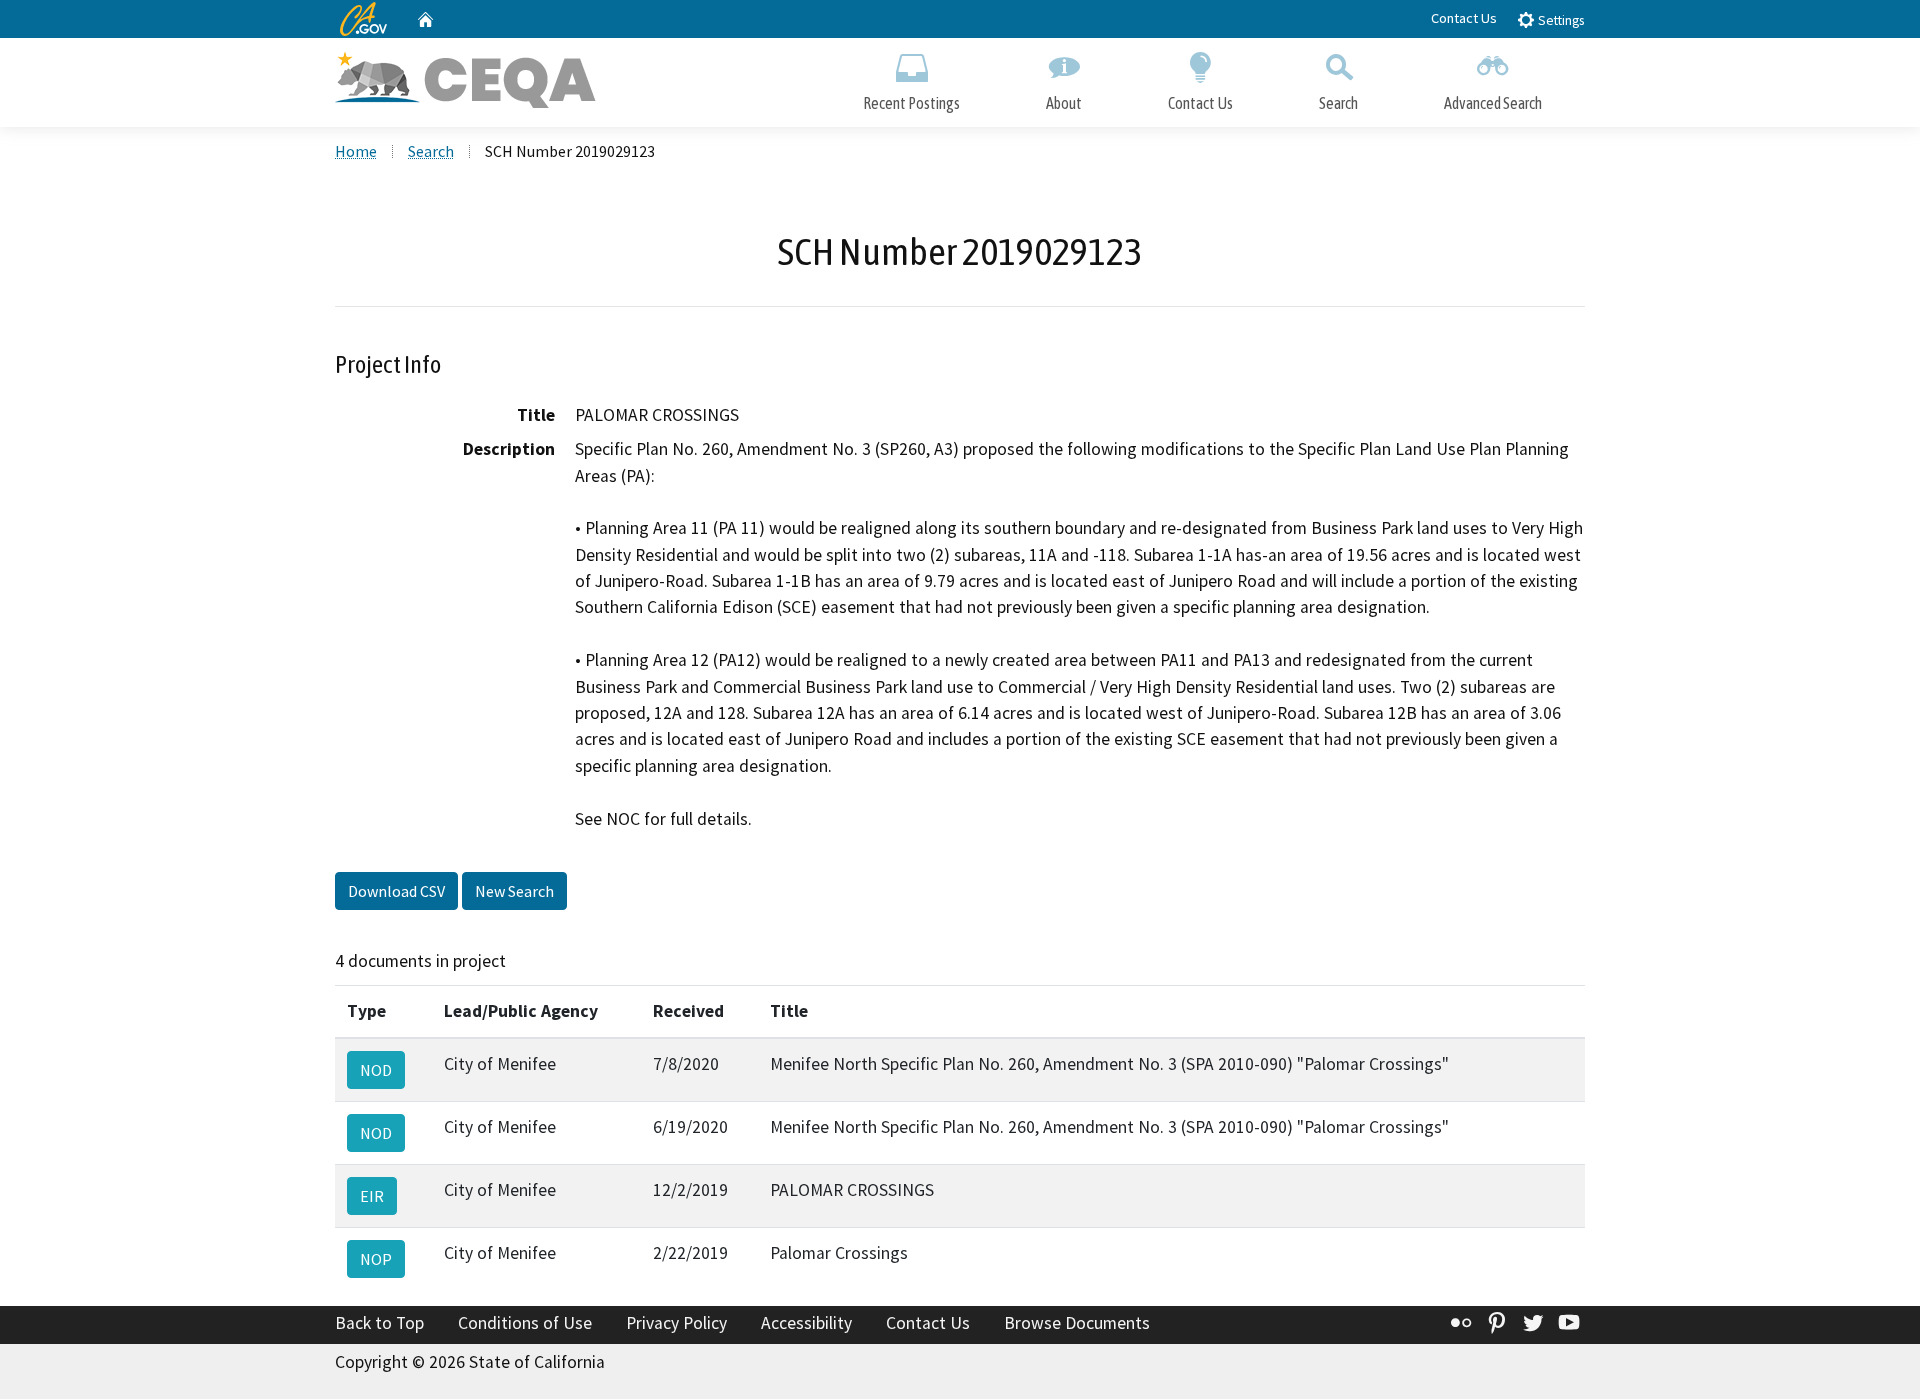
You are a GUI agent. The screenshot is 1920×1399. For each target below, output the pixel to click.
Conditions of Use (525, 1323)
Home (356, 151)
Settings (1559, 20)
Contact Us (1464, 18)
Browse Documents (1077, 1323)
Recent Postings (911, 103)
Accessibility (806, 1323)
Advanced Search (1493, 103)
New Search (514, 891)
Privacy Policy (676, 1323)
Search (1338, 103)
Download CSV (396, 891)
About (1064, 103)
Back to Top (379, 1323)
